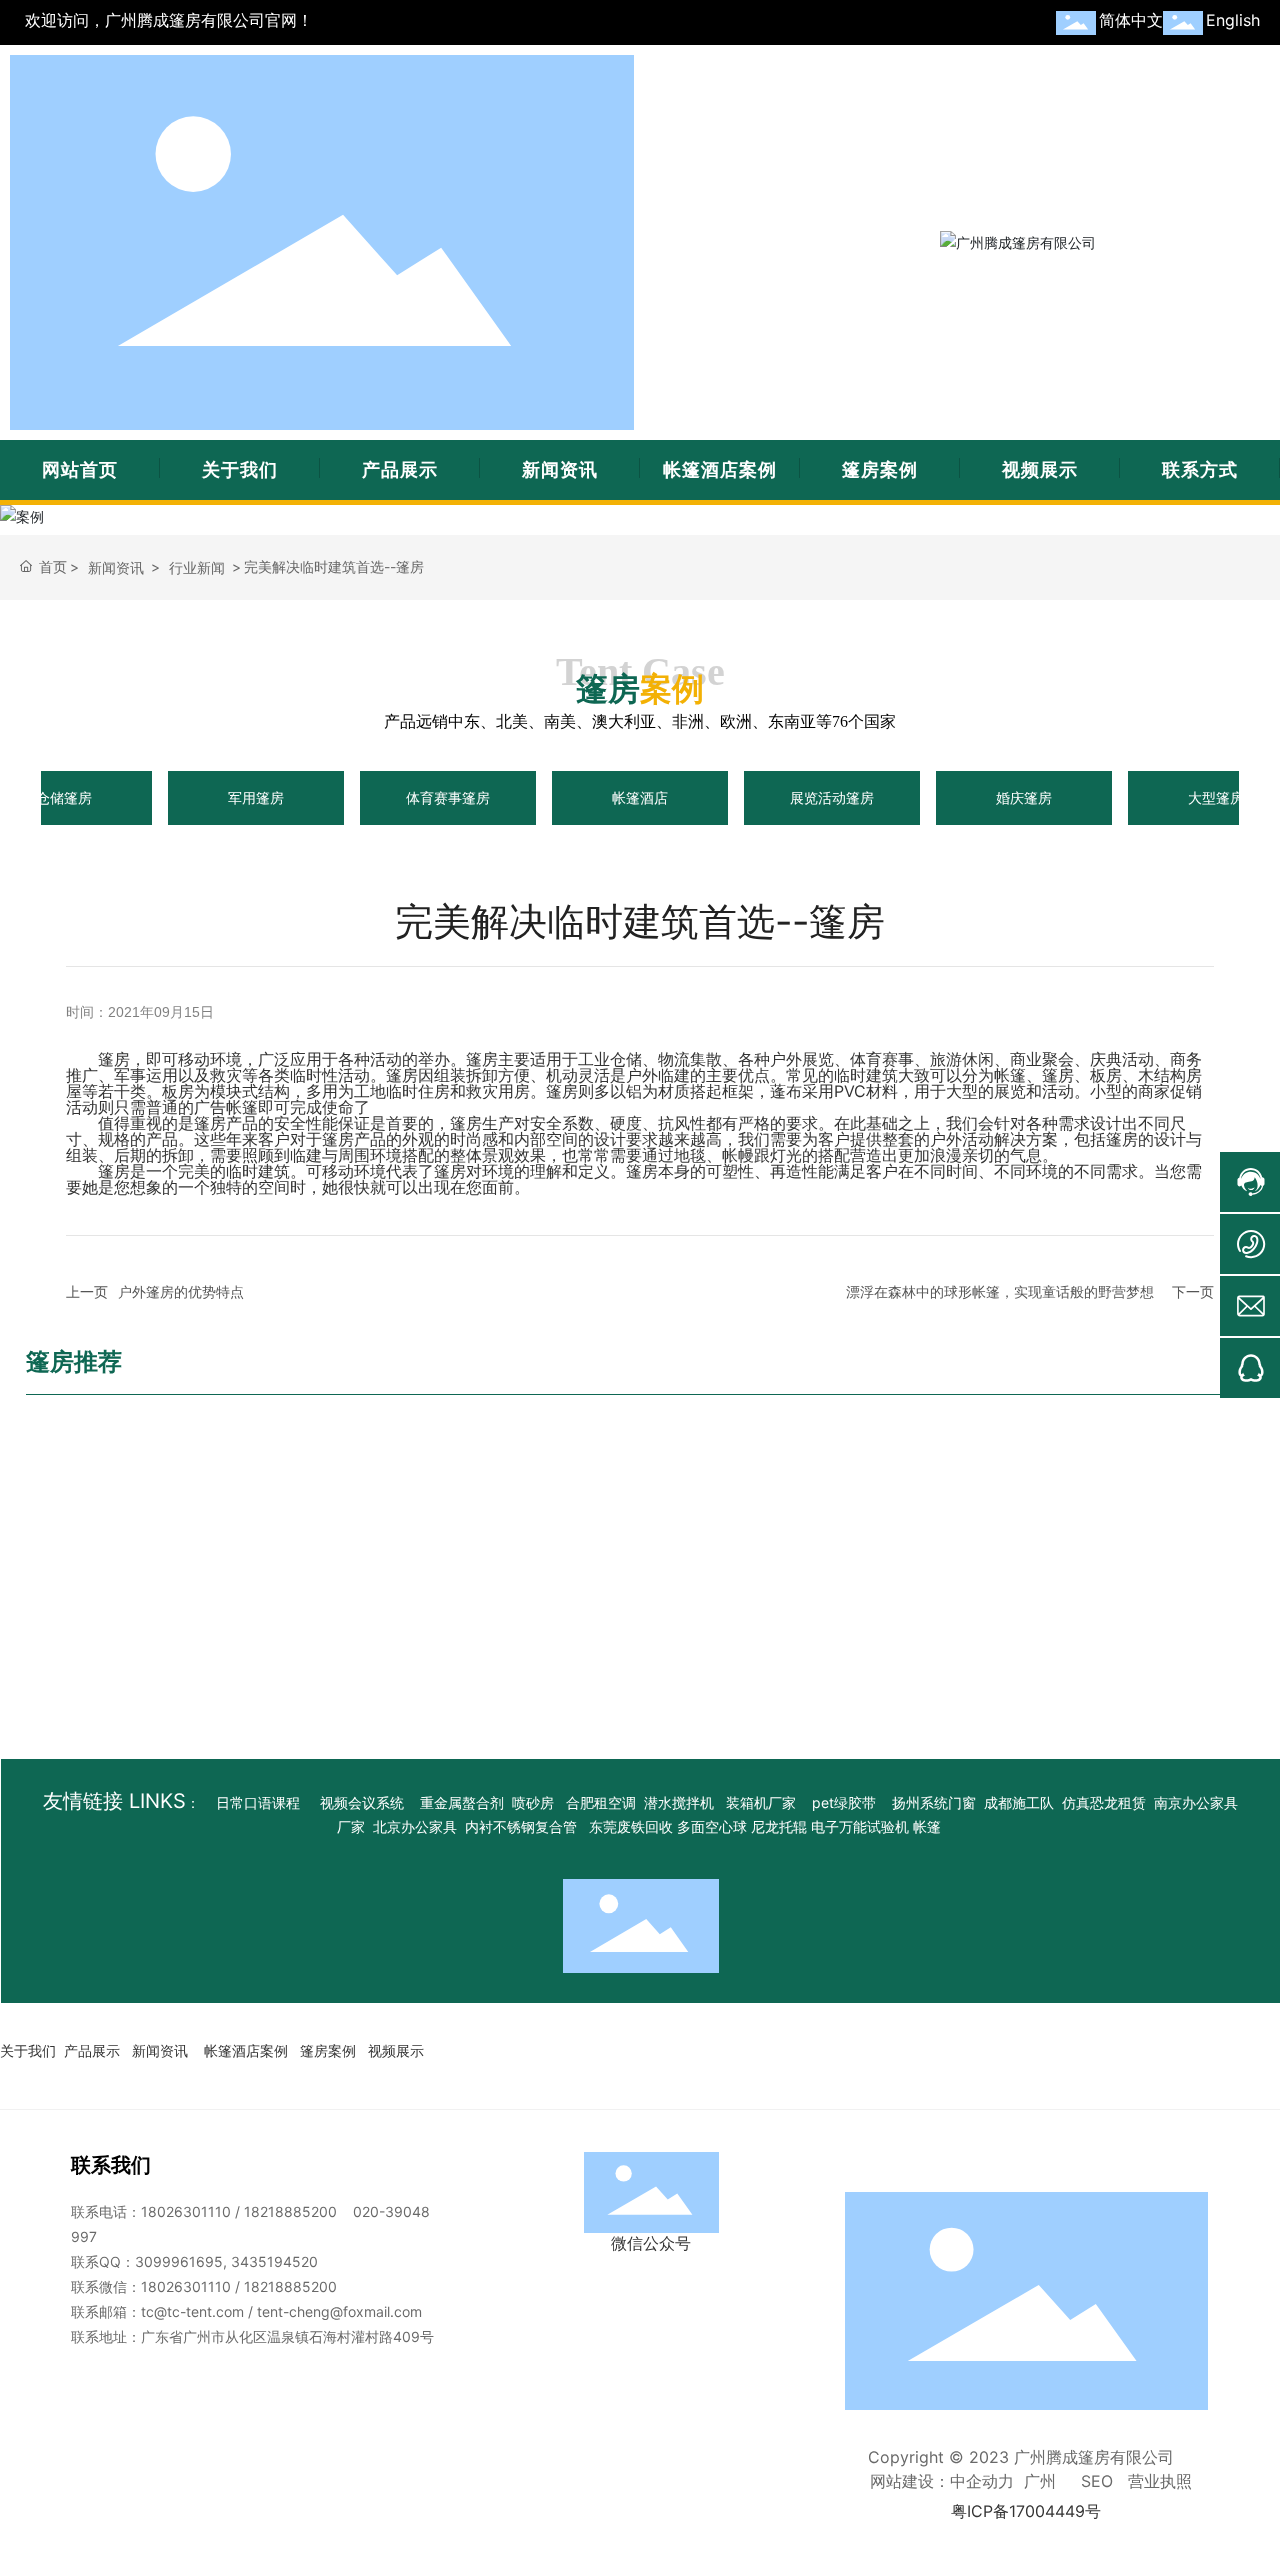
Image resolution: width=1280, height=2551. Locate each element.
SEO (1097, 2481)
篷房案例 (880, 469)
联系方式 (1200, 469)
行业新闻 (197, 567)
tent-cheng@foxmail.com (339, 2311)
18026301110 (186, 2211)
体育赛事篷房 (448, 797)
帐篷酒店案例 (720, 469)
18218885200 (290, 2211)
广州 (1040, 2481)
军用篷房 (256, 797)
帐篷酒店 (640, 797)
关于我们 (240, 469)
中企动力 (982, 2481)
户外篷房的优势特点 (181, 1291)
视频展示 (1040, 469)
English (1233, 20)
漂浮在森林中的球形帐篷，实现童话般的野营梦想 (1000, 1291)
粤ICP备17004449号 (1026, 2511)
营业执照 (1160, 2481)
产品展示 (400, 469)
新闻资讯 (560, 469)
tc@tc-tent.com (192, 2311)
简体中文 (1131, 20)
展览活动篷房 (832, 797)
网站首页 (80, 469)
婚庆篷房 (1024, 797)
